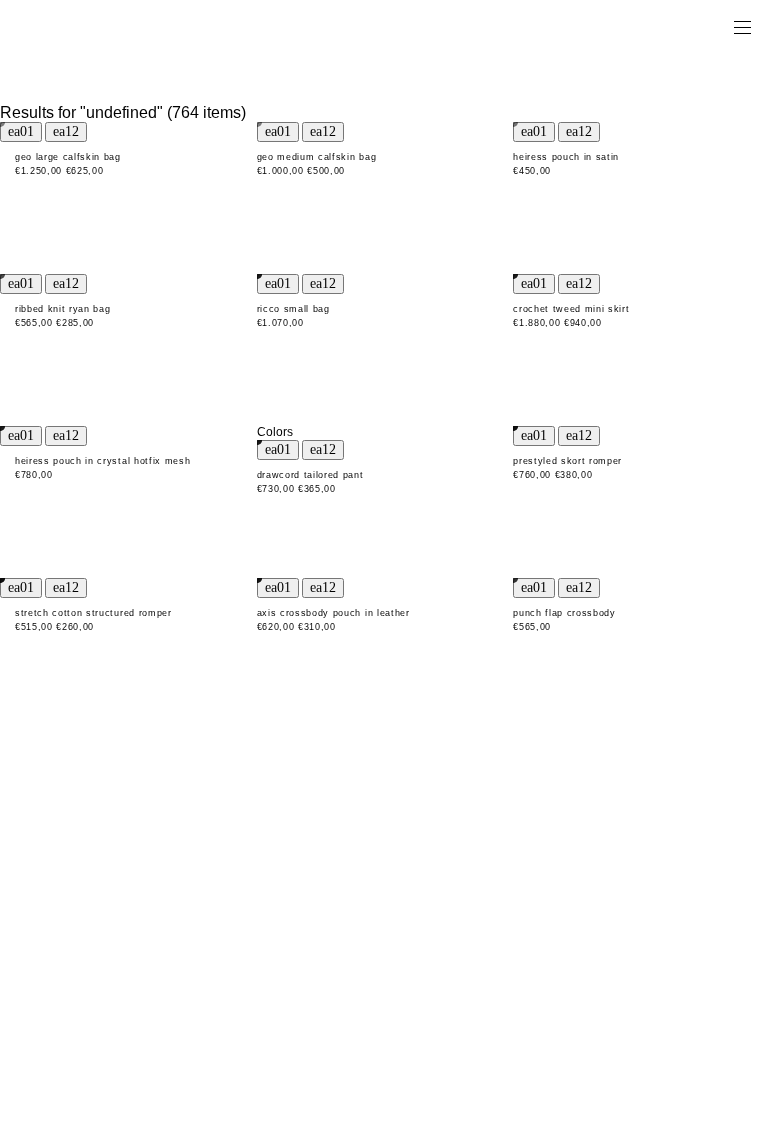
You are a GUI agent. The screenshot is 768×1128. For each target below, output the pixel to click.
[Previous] (21, 132)
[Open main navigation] (742, 26)
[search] (679, 26)
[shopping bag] (714, 26)
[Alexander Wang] (100, 26)
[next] (66, 132)
